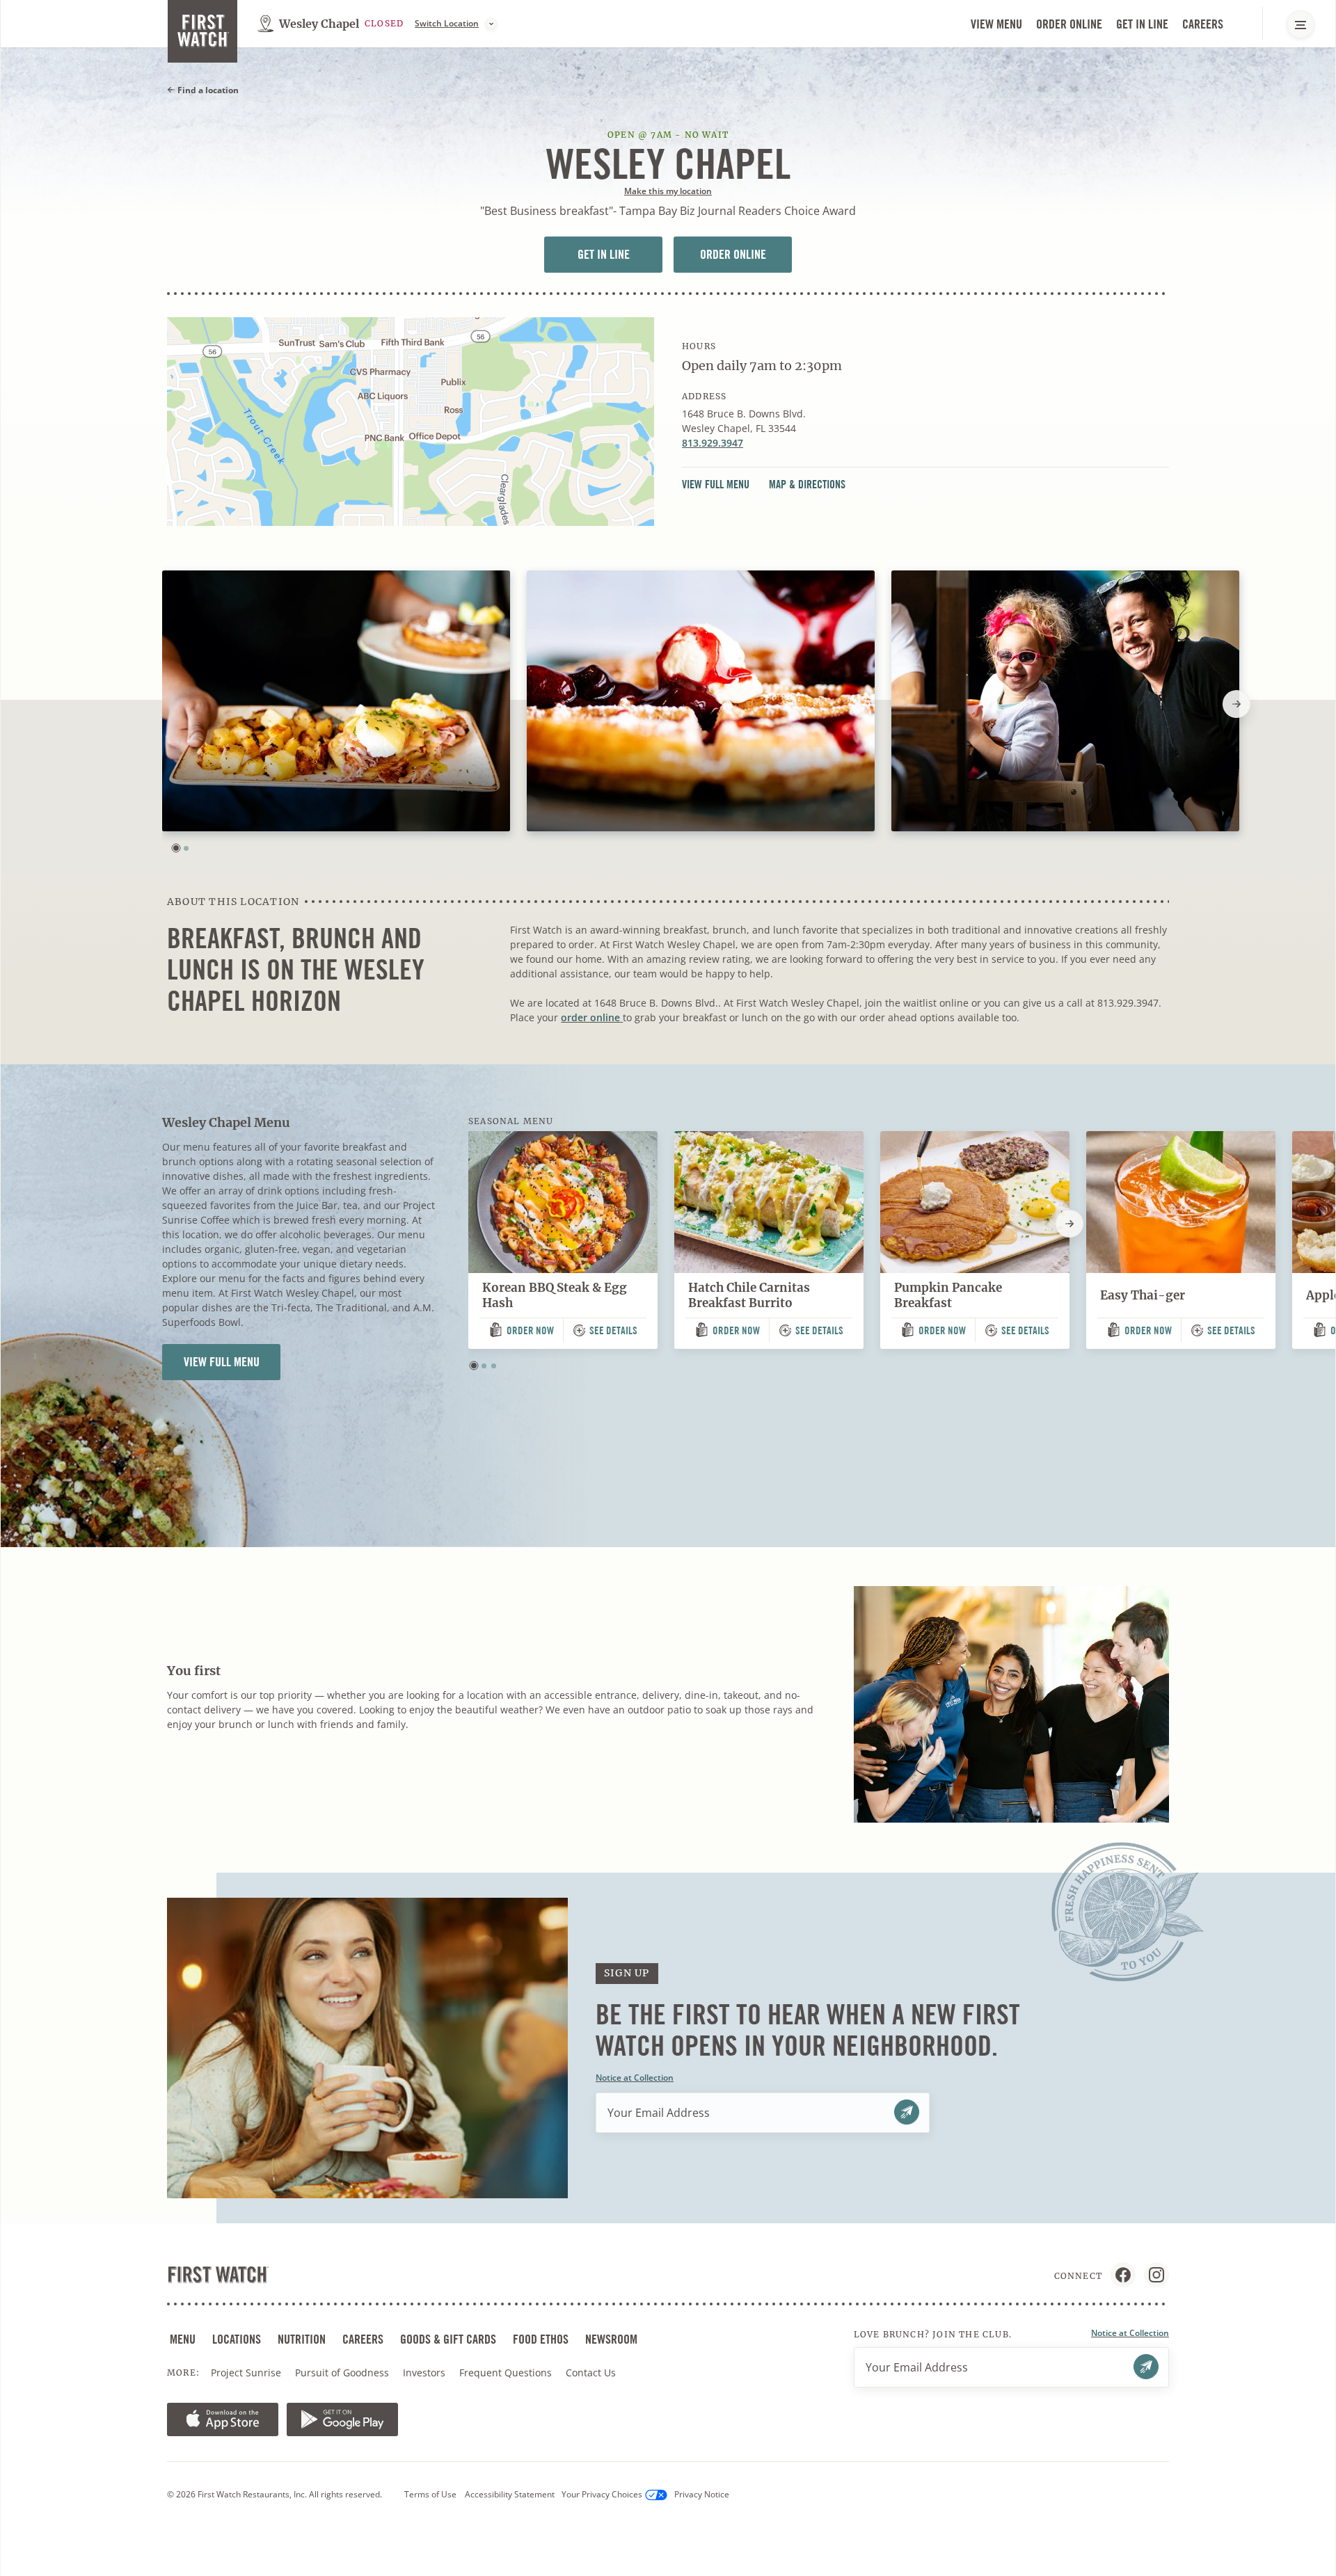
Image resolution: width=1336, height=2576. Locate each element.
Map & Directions (807, 485)
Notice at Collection (635, 2078)
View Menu (996, 24)
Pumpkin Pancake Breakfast (948, 1296)
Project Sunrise (246, 2373)
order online (592, 1017)
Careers (1204, 25)
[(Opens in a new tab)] (411, 422)
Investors (426, 2373)
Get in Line (1144, 25)
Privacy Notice (702, 2494)
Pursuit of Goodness (343, 2373)
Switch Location (447, 24)
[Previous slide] (162, 704)
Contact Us (591, 2373)
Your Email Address (659, 2113)
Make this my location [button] (668, 191)
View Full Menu (720, 485)
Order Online (1071, 25)
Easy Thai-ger (1143, 1295)
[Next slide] (1236, 704)
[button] (176, 848)
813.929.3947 (713, 443)
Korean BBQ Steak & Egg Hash (555, 1296)
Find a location (207, 90)
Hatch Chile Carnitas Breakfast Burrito (749, 1296)
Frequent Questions (506, 2373)
